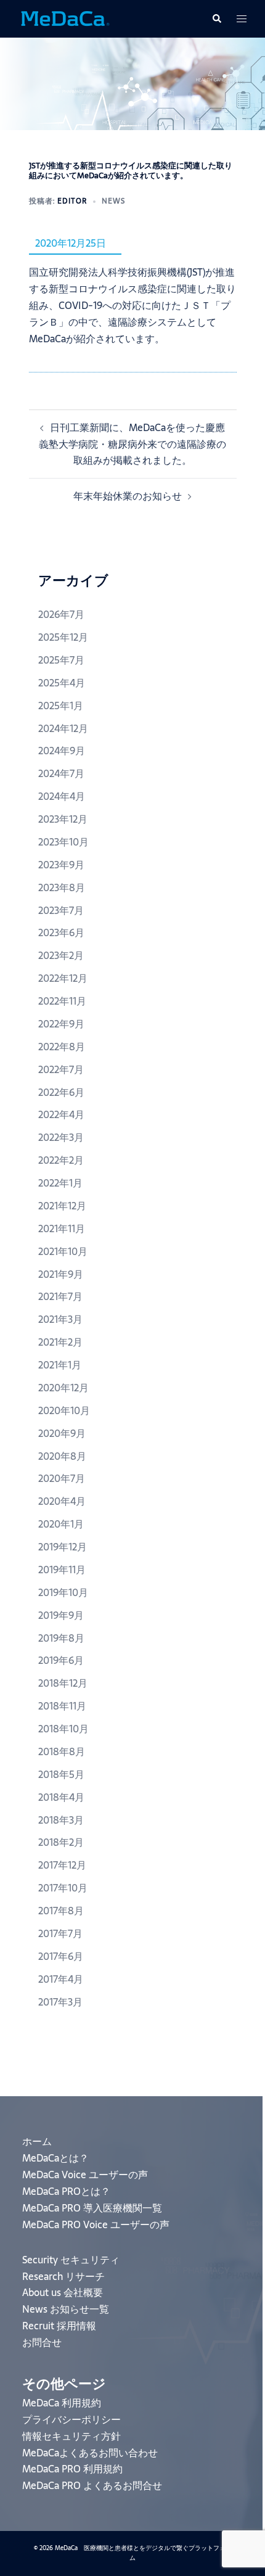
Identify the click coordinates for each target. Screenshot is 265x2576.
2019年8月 (61, 1638)
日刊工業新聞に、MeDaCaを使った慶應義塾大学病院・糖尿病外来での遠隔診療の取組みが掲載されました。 (132, 444)
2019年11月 (62, 1570)
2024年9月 (62, 751)
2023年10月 (63, 842)
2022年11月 (62, 1001)
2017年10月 (63, 1888)
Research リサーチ (63, 2276)
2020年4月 (62, 1501)
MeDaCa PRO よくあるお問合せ (92, 2485)
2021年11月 (62, 1228)
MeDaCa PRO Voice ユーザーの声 (96, 2224)
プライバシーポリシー (71, 2419)
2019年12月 (63, 1547)
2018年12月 (63, 1683)
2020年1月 (61, 1524)
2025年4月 (62, 683)
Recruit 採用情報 (59, 2326)
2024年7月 (61, 773)
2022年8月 (62, 1047)
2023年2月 (61, 955)
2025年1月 (61, 706)
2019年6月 (61, 1660)
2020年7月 (62, 1478)
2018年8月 (62, 1751)
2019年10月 (63, 1592)
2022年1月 (60, 1183)
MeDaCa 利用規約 (62, 2403)
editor (72, 201)
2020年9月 (62, 1433)
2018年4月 (61, 1797)
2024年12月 (63, 728)
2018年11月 (62, 1706)
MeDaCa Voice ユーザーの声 (85, 2175)
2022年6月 (61, 1092)
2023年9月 (61, 865)
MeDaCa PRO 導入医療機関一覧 (92, 2208)
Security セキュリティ (71, 2260)
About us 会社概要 (63, 2292)
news (113, 201)
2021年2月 (60, 1342)
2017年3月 (60, 2002)
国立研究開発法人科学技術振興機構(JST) (117, 272)
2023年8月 (62, 887)
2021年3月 (60, 1319)
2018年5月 (61, 1774)
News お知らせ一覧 (66, 2309)
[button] (216, 19)
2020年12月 (63, 1388)
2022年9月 (61, 1024)
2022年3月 (61, 1137)
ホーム (37, 2141)
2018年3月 (61, 1820)
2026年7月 (61, 614)
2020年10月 (64, 1410)
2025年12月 (63, 637)
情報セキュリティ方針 (71, 2436)
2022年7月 (61, 1069)
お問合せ (42, 2342)
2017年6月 (61, 1956)
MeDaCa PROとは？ (66, 2191)
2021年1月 (60, 1365)
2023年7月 (61, 910)
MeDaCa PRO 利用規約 (72, 2469)
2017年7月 (60, 1933)
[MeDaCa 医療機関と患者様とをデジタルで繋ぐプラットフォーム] (65, 18)
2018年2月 (61, 1842)
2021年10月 (63, 1251)
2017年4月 (61, 1979)
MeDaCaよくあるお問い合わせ (90, 2453)
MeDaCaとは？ (55, 2158)
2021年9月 (61, 1274)
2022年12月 (63, 978)
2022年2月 (61, 1160)
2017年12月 (62, 1865)
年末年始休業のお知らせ (128, 496)
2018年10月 (63, 1729)
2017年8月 (61, 1911)
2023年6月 (61, 932)
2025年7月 (61, 660)
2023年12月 (63, 819)
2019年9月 (61, 1615)
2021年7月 (60, 1296)
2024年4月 (62, 796)
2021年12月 (62, 1206)
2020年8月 (62, 1456)
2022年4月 (61, 1114)
